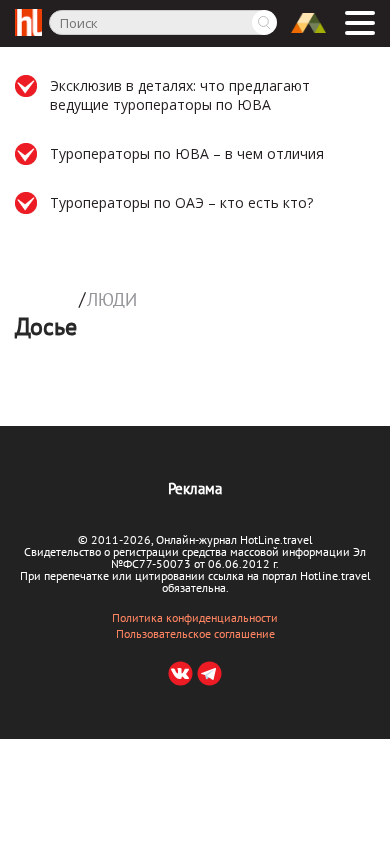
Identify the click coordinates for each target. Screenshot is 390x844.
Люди (112, 300)
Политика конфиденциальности (195, 618)
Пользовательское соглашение (195, 634)
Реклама (195, 488)
